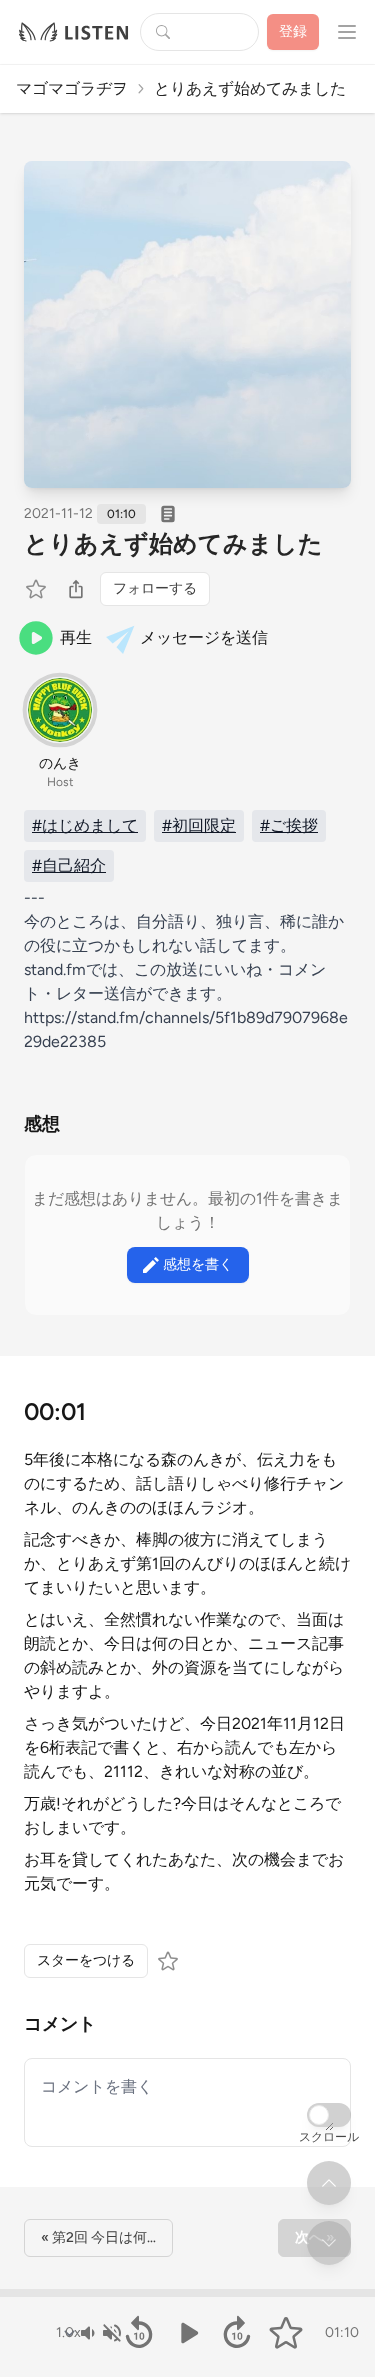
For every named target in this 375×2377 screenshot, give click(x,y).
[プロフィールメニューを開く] (347, 32)
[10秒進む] (236, 2333)
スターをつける (86, 1960)
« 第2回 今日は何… (98, 2237)
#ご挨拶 (289, 825)
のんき (60, 763)
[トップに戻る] (329, 2183)
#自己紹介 (69, 865)
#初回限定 (199, 825)
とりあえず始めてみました (173, 543)
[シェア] (76, 589)
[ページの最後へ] (329, 2243)
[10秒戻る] (138, 2333)
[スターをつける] (38, 589)
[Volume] (100, 2333)
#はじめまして (85, 825)
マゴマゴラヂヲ (72, 88)
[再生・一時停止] (187, 2333)
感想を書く (198, 1264)
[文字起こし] (168, 514)
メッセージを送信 (204, 637)
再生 (76, 637)
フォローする (155, 588)
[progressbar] (187, 2293)
